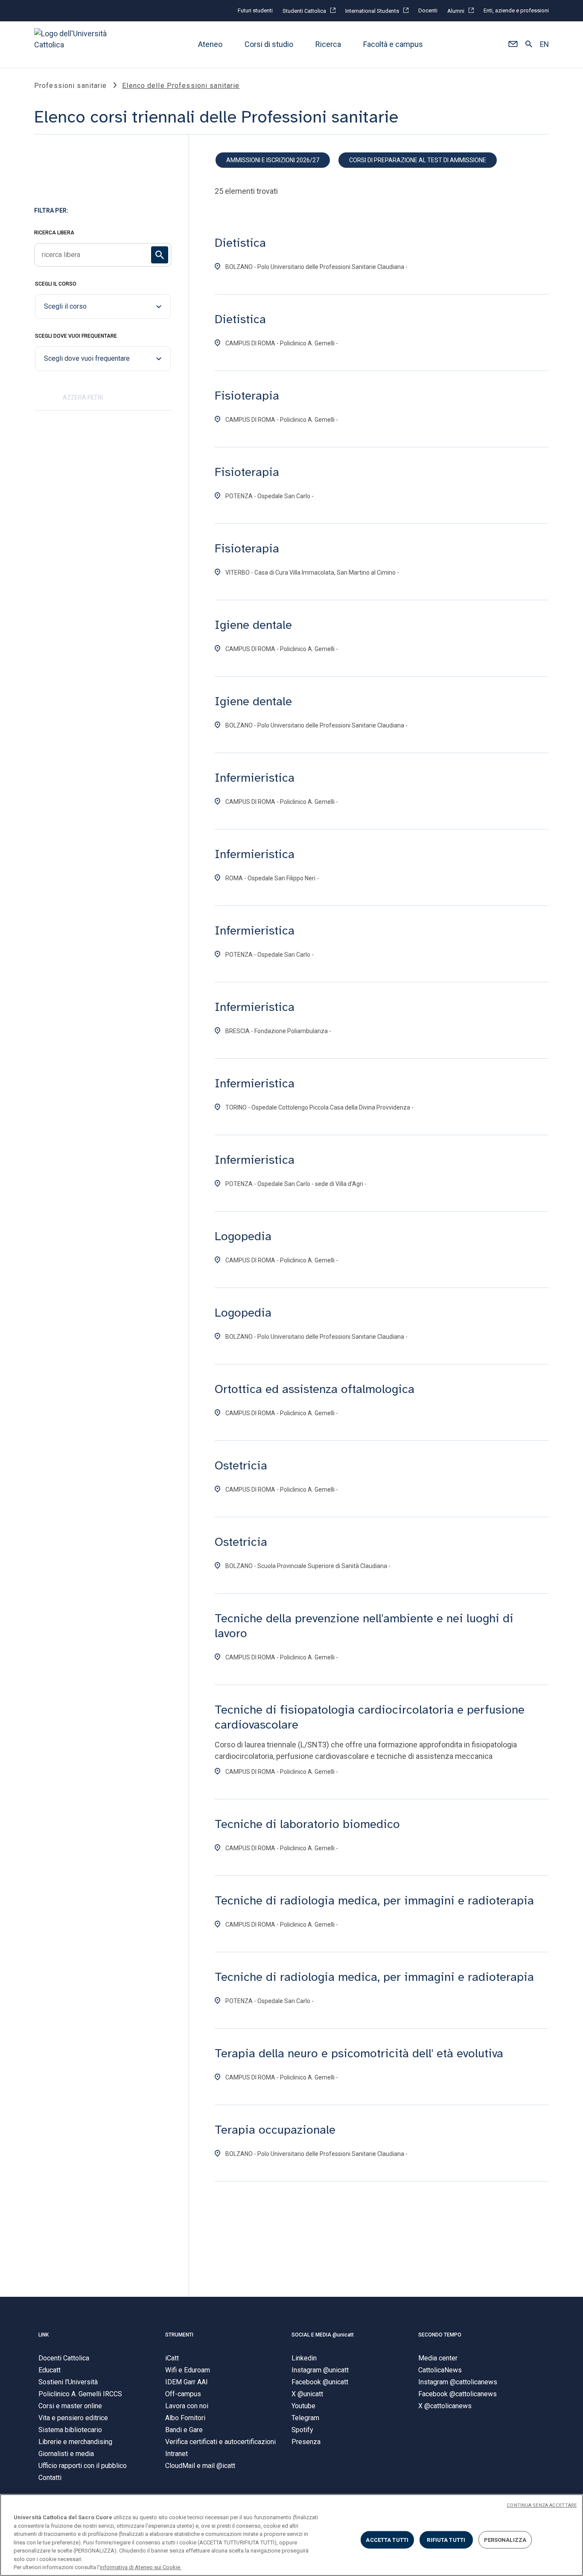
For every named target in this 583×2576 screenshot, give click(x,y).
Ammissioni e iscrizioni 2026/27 (273, 160)
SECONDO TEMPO (440, 2335)
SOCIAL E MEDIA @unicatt (323, 2335)
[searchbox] (103, 255)
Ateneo (210, 45)
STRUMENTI (179, 2335)
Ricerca (328, 45)
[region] (291, 2535)
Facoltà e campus (393, 45)
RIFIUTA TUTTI (446, 2539)
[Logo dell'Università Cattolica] (74, 45)
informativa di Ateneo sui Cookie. (141, 2567)
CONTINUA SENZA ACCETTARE (542, 2505)
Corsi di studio (269, 45)
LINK (44, 2335)
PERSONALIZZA (505, 2539)
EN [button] (544, 45)
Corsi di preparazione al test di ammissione (418, 160)
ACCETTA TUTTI (387, 2539)
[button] (513, 45)
